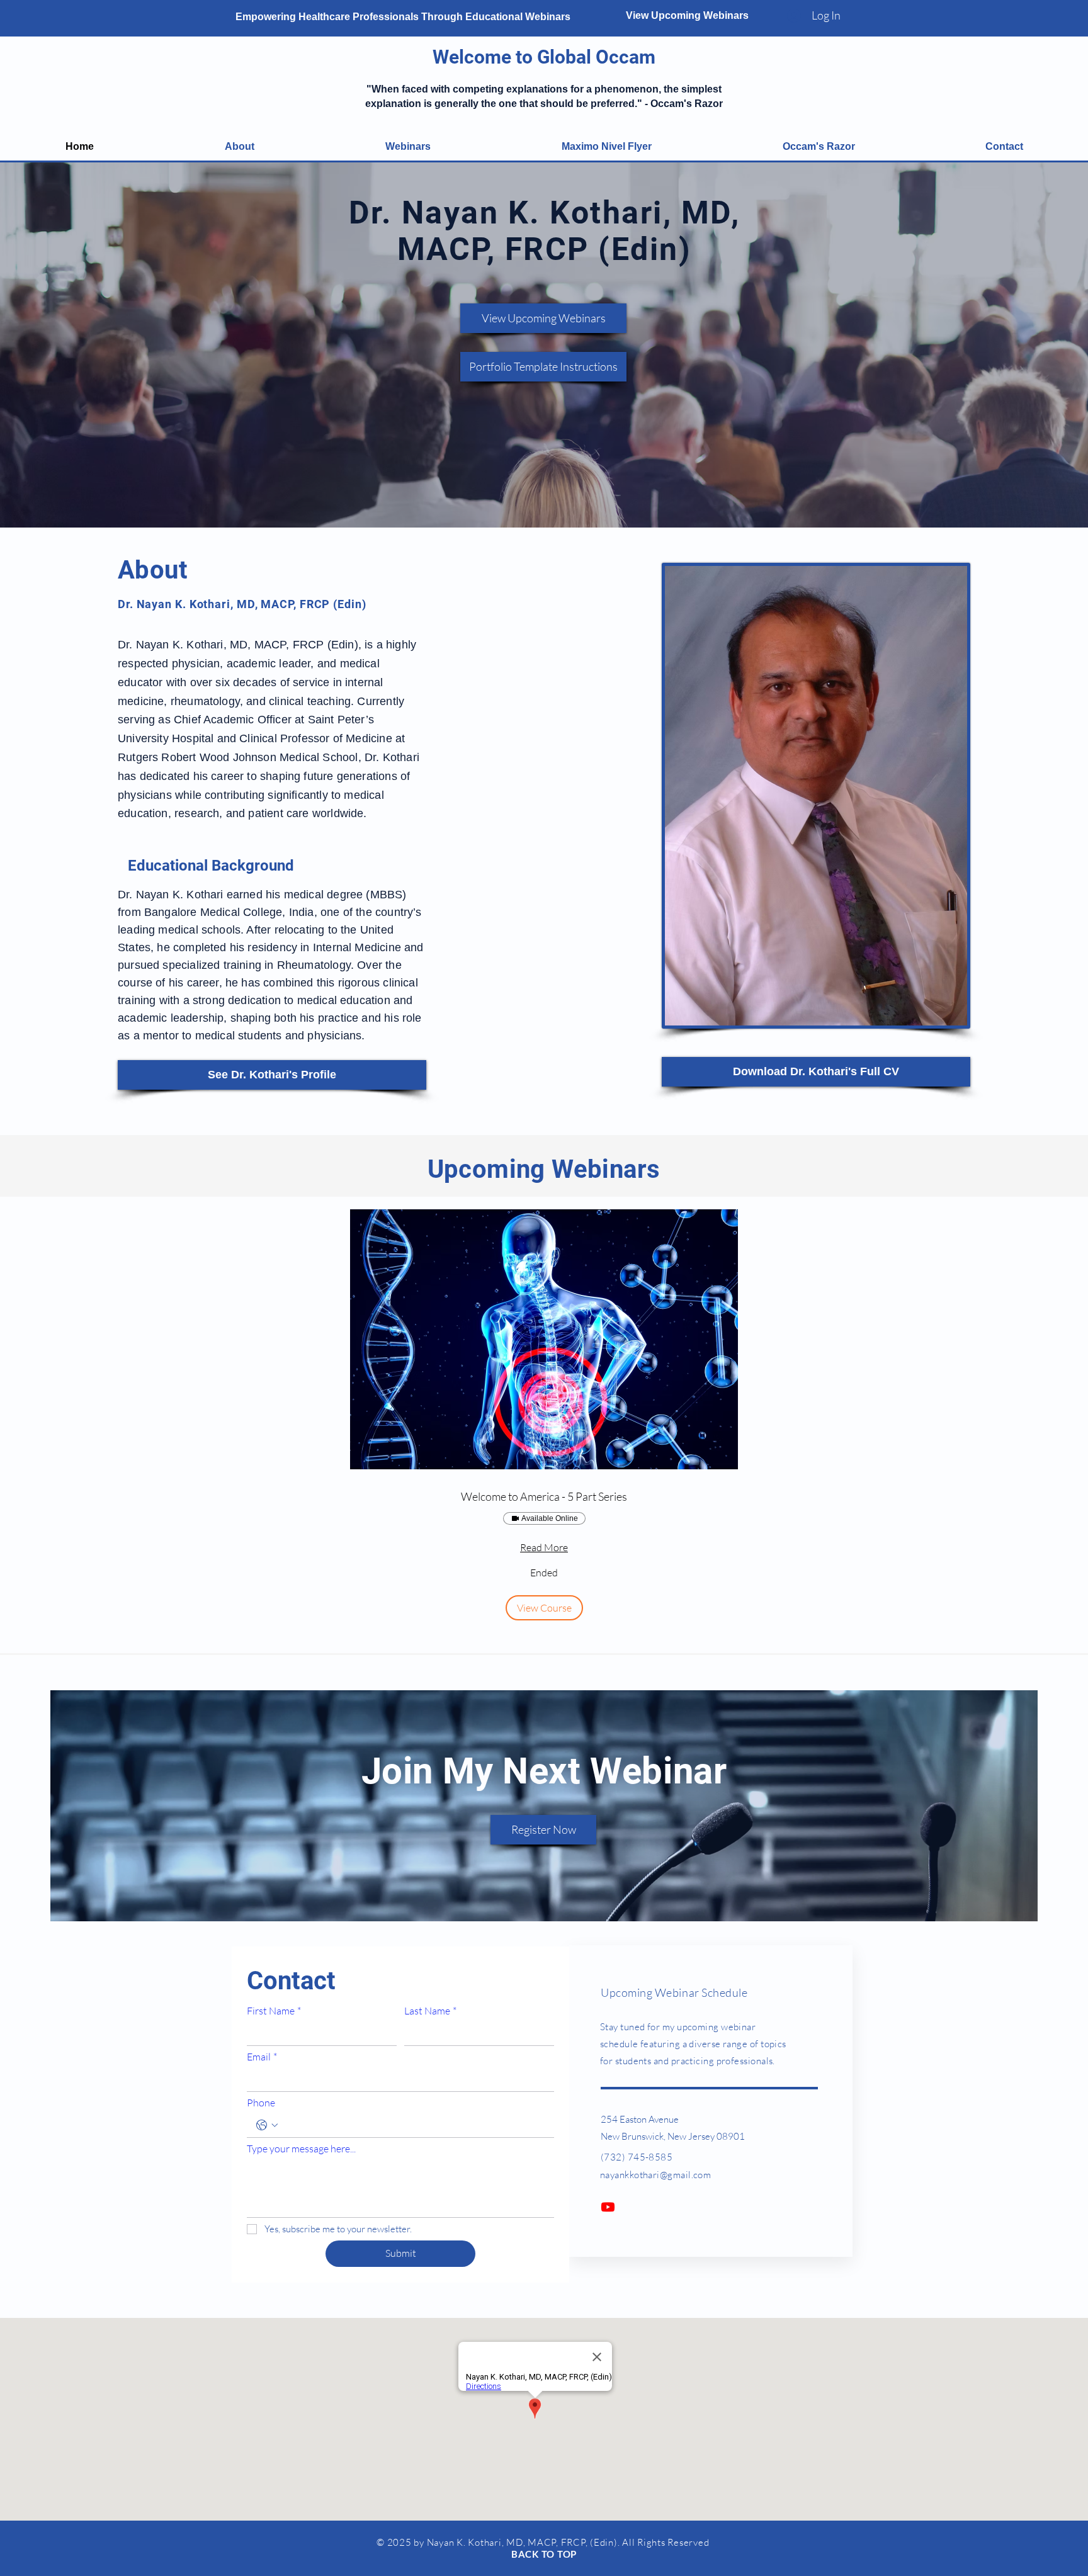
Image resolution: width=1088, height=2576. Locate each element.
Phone (261, 2103)
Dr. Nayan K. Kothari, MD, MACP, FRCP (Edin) (545, 231)
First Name (274, 2011)
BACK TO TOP (544, 2554)
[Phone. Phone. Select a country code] (267, 2125)
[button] (544, 1608)
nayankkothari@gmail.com (655, 2175)
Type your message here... (301, 2149)
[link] (544, 1497)
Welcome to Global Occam (544, 57)
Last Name (430, 2011)
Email (262, 2057)
